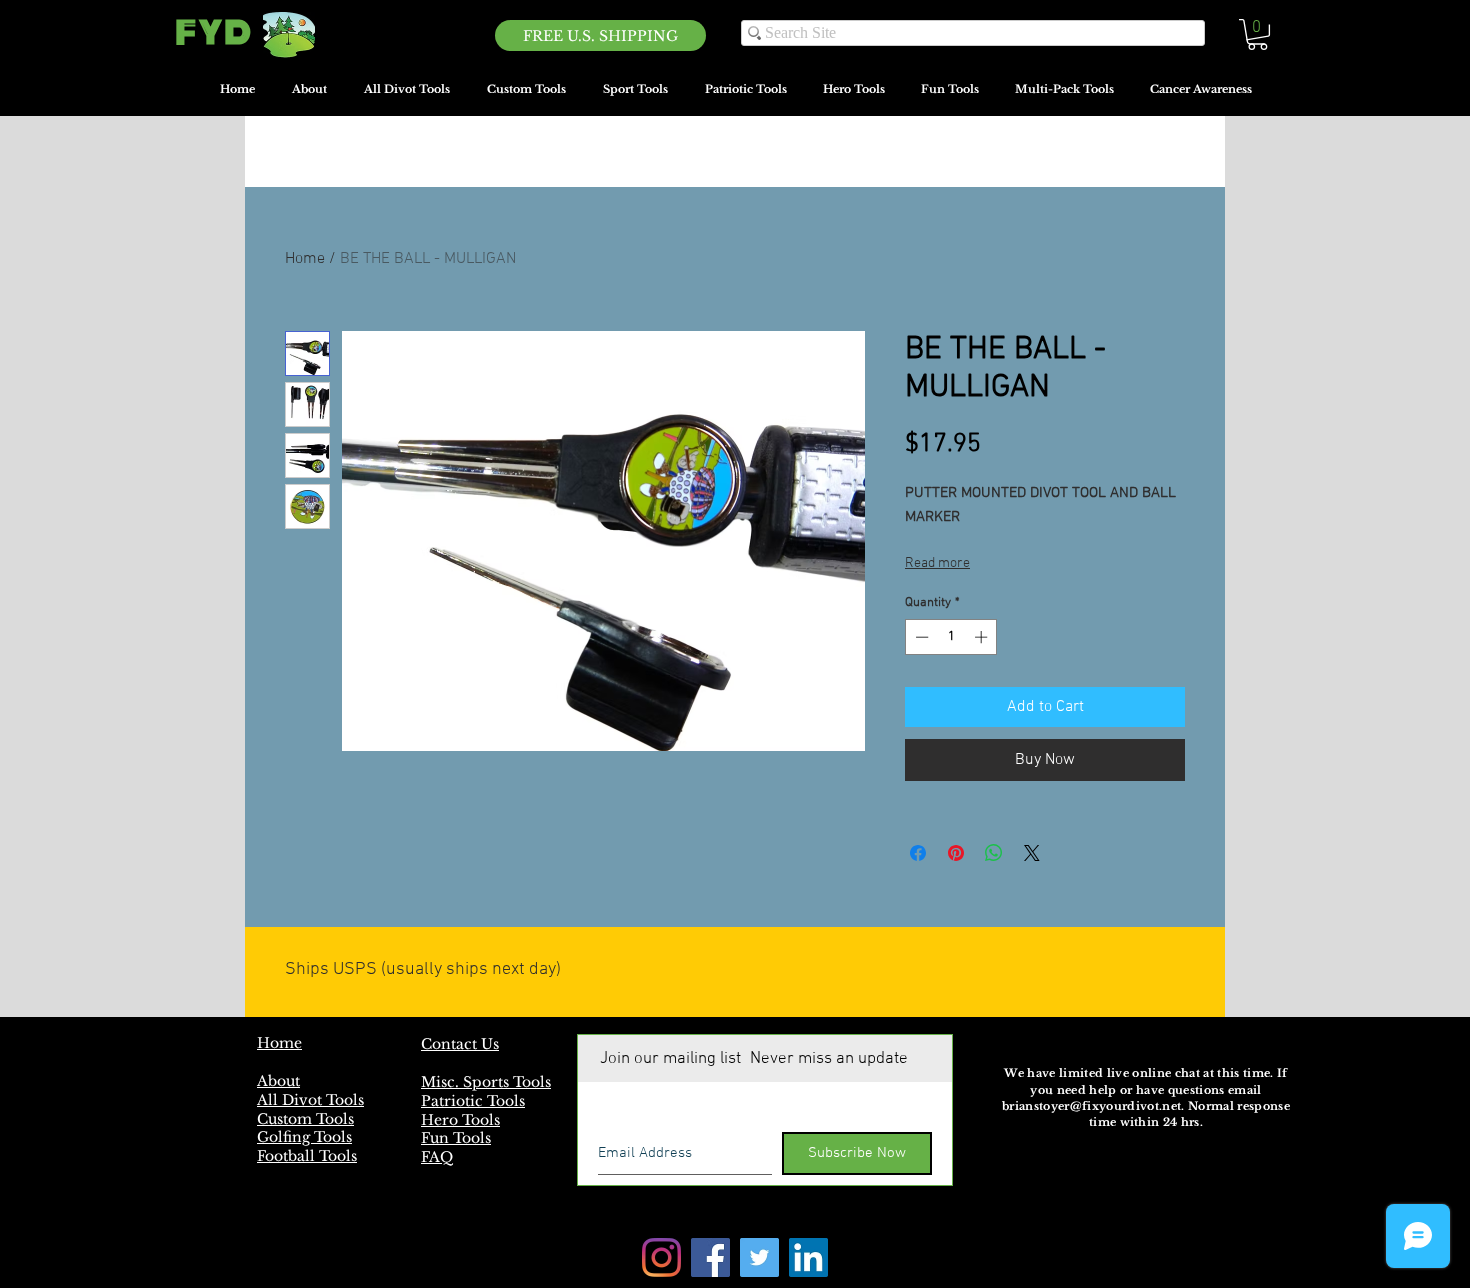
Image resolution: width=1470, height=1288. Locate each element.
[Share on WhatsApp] (994, 853)
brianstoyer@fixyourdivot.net (1091, 1106)
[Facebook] (710, 1257)
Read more (937, 563)
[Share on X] (1032, 853)
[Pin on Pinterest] (956, 853)
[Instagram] (661, 1257)
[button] (1257, 34)
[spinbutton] (951, 637)
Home (305, 259)
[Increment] (983, 637)
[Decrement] (920, 637)
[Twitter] (759, 1257)
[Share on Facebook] (918, 853)
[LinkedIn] (808, 1257)
